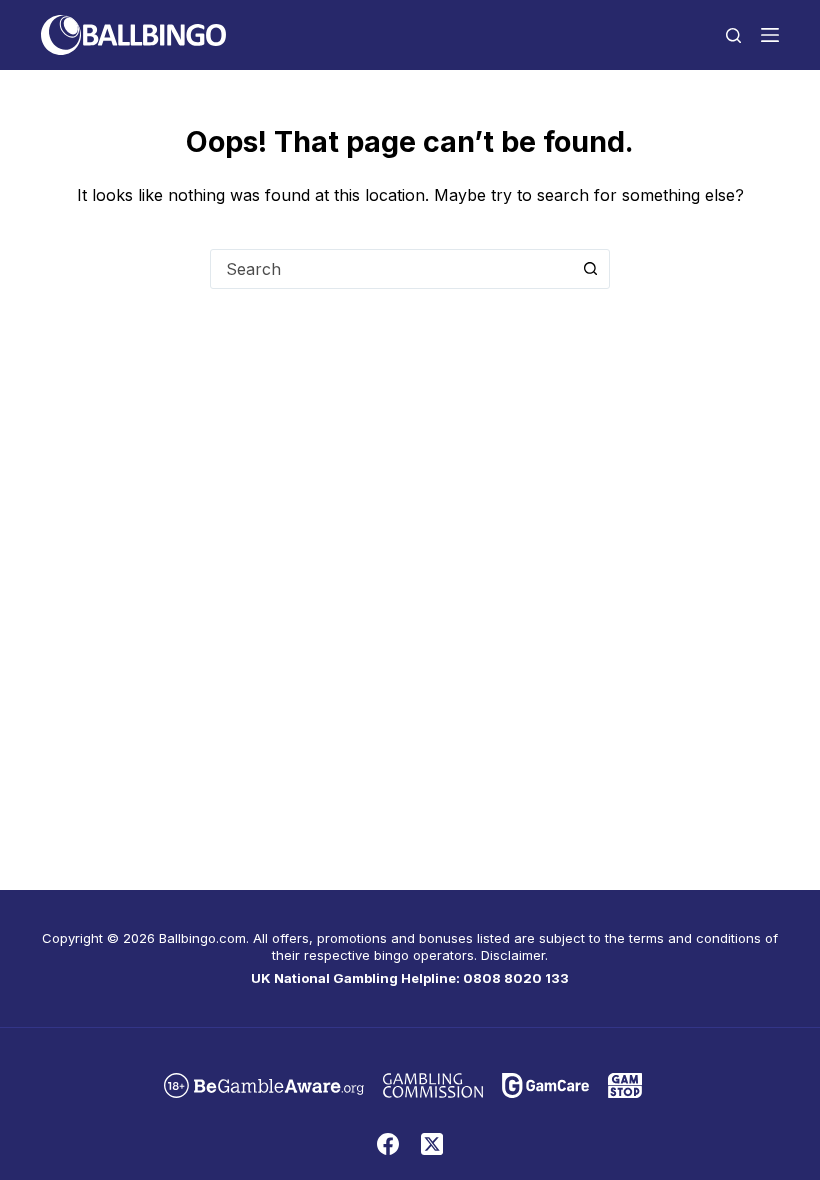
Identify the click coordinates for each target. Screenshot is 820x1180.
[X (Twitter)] (432, 1144)
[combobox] (391, 269)
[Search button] (590, 269)
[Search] (733, 35)
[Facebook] (388, 1144)
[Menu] (770, 35)
